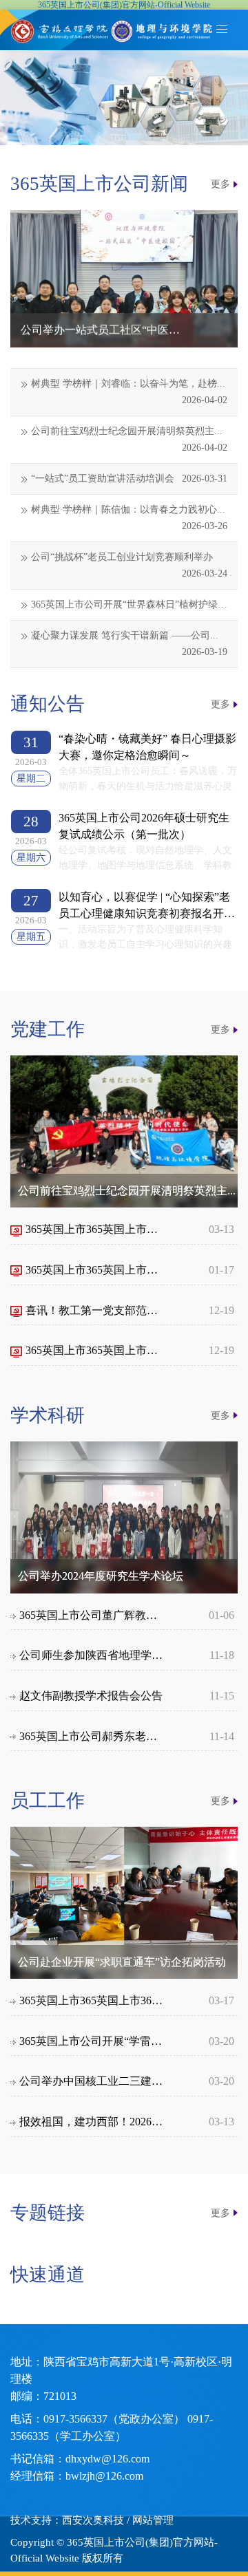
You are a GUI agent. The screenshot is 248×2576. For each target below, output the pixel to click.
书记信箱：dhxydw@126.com (80, 2459)
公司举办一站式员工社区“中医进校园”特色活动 (101, 330)
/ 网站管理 (150, 2520)
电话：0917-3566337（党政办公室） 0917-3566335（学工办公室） (112, 2427)
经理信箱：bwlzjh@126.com (77, 2476)
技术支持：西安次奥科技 (67, 2520)
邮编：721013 (43, 2396)
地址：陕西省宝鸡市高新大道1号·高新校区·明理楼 (121, 2370)
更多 (220, 184)
